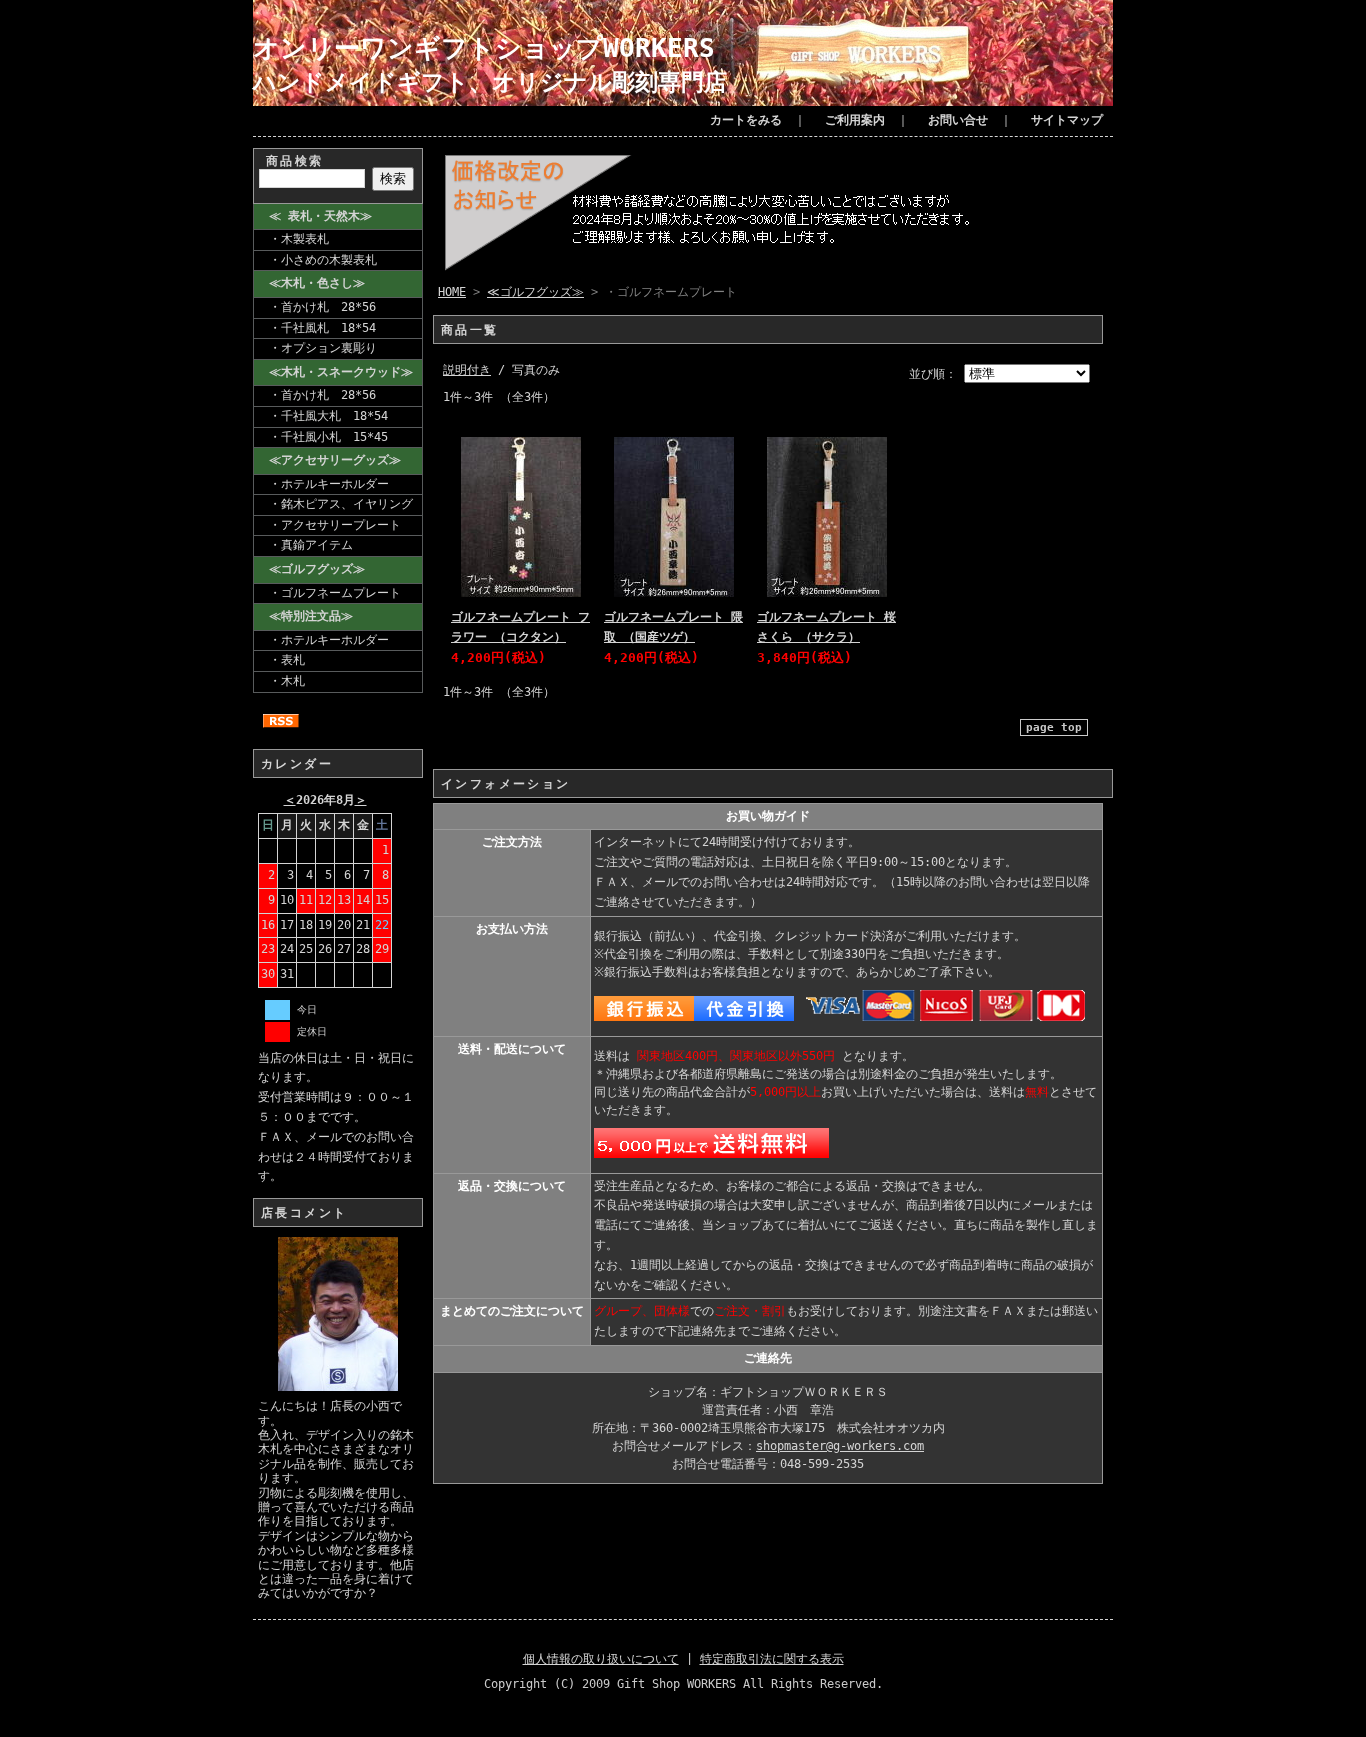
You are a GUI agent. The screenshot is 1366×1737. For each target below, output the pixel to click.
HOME (452, 292)
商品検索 (295, 161)
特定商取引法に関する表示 (772, 1659)
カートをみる (746, 120)
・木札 (287, 681)
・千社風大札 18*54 (328, 416)
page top (1054, 727)
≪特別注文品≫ (311, 616)
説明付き (467, 370)
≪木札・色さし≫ (317, 283)
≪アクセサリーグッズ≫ (335, 460)
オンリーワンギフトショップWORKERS (484, 47)
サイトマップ (1067, 120)
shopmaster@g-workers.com (840, 1446)
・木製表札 (299, 239)
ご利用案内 (855, 120)
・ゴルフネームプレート (335, 593)
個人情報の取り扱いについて (601, 1659)
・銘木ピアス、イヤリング (341, 504)
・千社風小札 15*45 (328, 437)
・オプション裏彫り (323, 348)
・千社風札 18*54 (322, 328)
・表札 (287, 660)
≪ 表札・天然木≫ (320, 216)
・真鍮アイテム (311, 545)
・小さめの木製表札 (323, 260)
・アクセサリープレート (335, 525)
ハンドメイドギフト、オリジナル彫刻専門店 (490, 82)
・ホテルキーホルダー (329, 484)
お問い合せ (958, 120)
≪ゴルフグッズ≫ (317, 569)
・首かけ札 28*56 (322, 307)
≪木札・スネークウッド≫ (341, 372)
